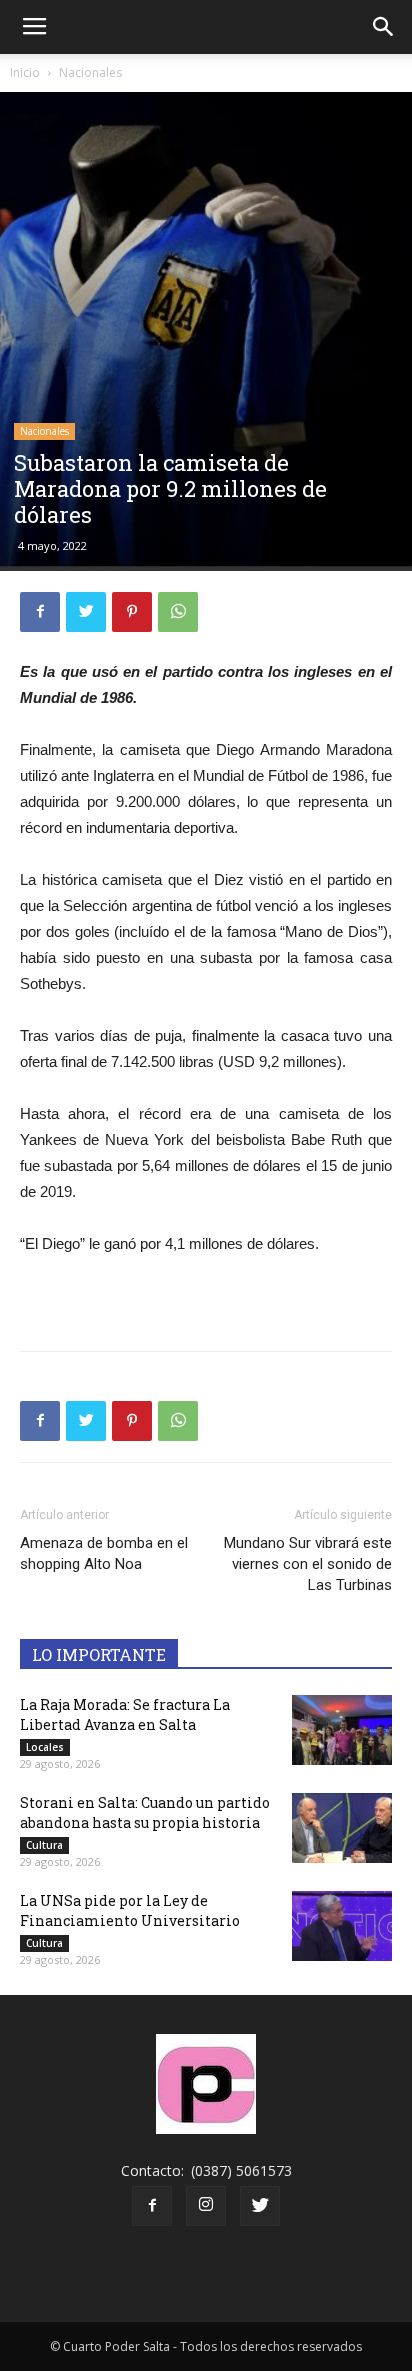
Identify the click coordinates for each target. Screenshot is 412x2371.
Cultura (44, 1845)
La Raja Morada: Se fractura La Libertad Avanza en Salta (125, 1714)
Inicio (25, 72)
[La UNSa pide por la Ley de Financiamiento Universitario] (342, 1926)
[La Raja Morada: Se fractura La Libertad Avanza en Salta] (342, 1730)
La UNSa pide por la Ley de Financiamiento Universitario (130, 1910)
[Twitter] (260, 2206)
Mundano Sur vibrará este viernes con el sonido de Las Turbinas (308, 1564)
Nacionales (90, 72)
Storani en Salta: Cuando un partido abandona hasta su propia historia (145, 1812)
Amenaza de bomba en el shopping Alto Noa (104, 1553)
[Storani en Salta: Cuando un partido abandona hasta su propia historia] (342, 1828)
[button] (384, 27)
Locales (45, 1747)
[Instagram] (206, 2206)
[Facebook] (152, 2206)
